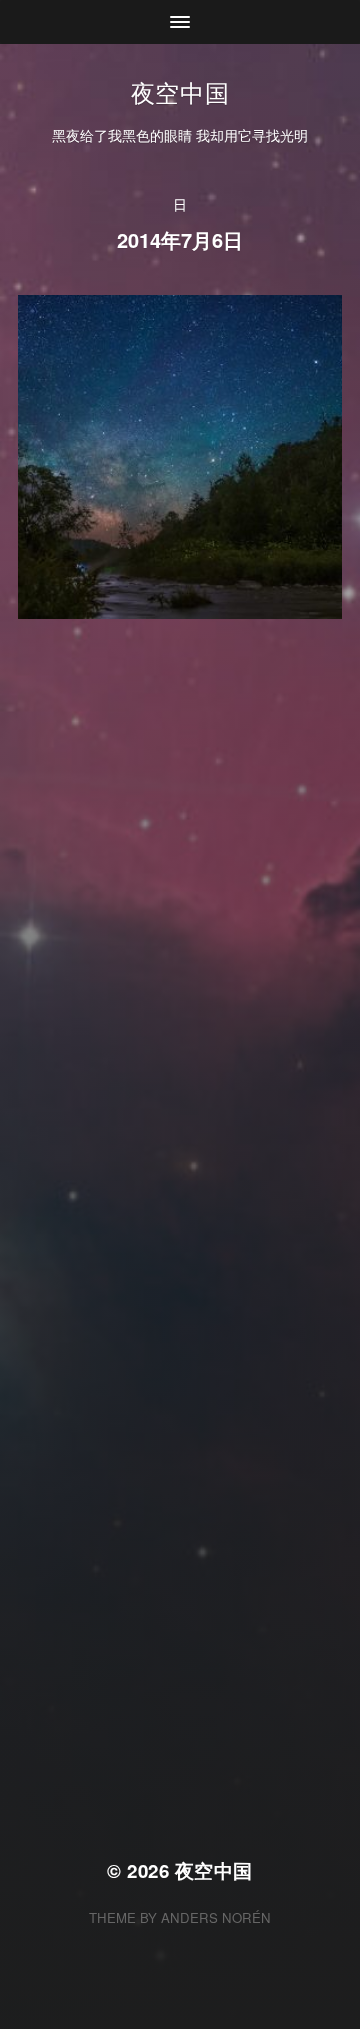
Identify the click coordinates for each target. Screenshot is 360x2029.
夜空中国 (180, 91)
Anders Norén (216, 1917)
